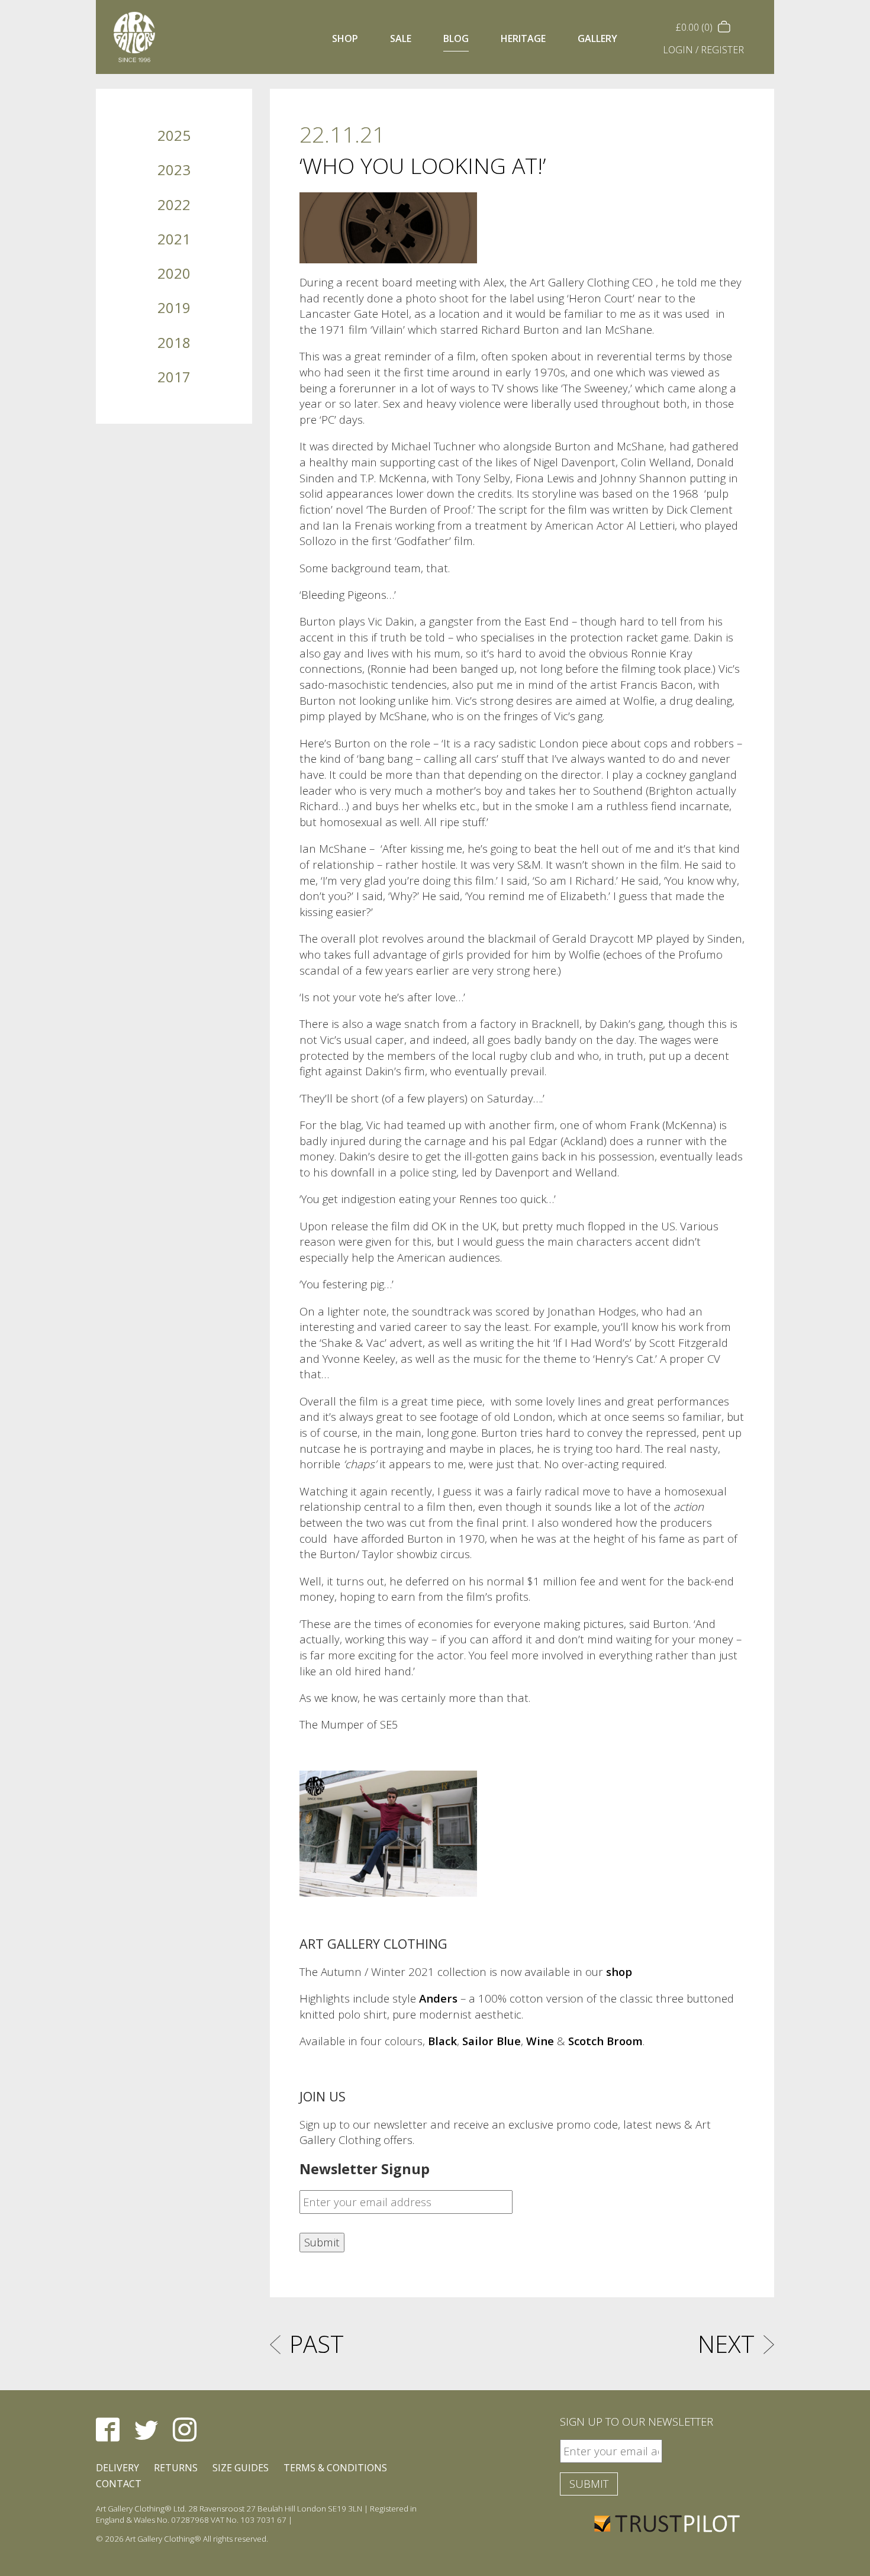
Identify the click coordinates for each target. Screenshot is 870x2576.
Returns (176, 2468)
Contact (119, 2484)
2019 (174, 307)
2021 (174, 239)
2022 (174, 204)
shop (619, 1972)
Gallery (597, 38)
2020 (174, 273)
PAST (317, 2344)
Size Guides (241, 2468)
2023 (174, 170)
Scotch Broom (605, 2041)
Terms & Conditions (335, 2468)
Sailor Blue (492, 2041)
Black (442, 2041)
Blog (456, 38)
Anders (438, 1998)
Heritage (523, 38)
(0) (695, 27)
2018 (174, 342)
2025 (174, 135)
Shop (345, 38)
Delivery (117, 2468)
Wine (540, 2041)
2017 (174, 377)
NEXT (726, 2344)
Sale (401, 38)
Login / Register (703, 50)
